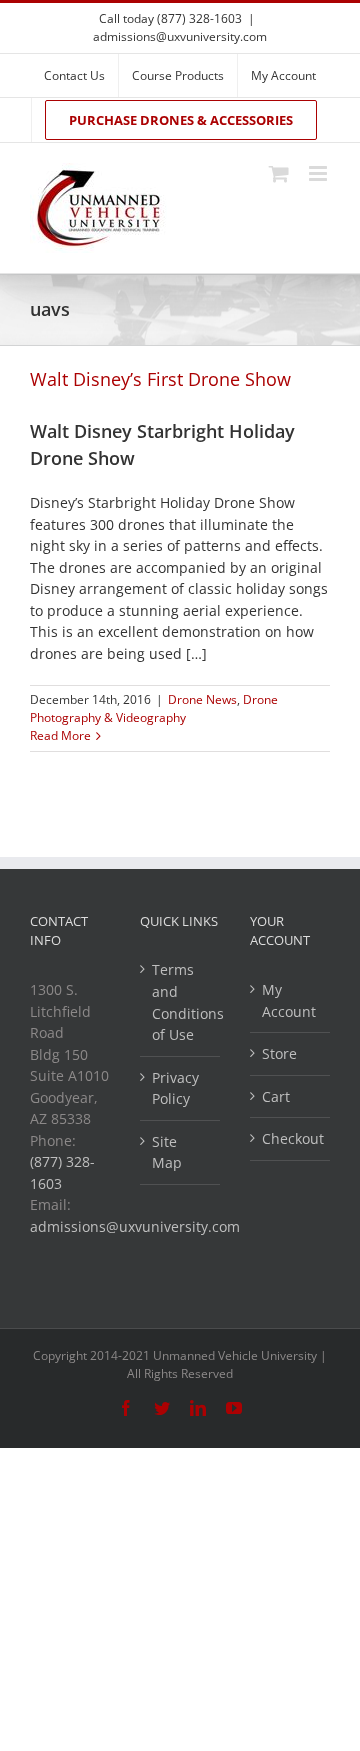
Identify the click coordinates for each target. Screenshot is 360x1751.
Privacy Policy (175, 1088)
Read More (60, 735)
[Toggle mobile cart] (279, 173)
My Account (289, 1000)
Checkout (291, 1138)
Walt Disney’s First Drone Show (160, 379)
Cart (276, 1096)
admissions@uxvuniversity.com (180, 36)
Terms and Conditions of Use (181, 1002)
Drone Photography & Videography (154, 708)
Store (279, 1053)
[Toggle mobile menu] (319, 173)
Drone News (202, 699)
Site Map (167, 1152)
